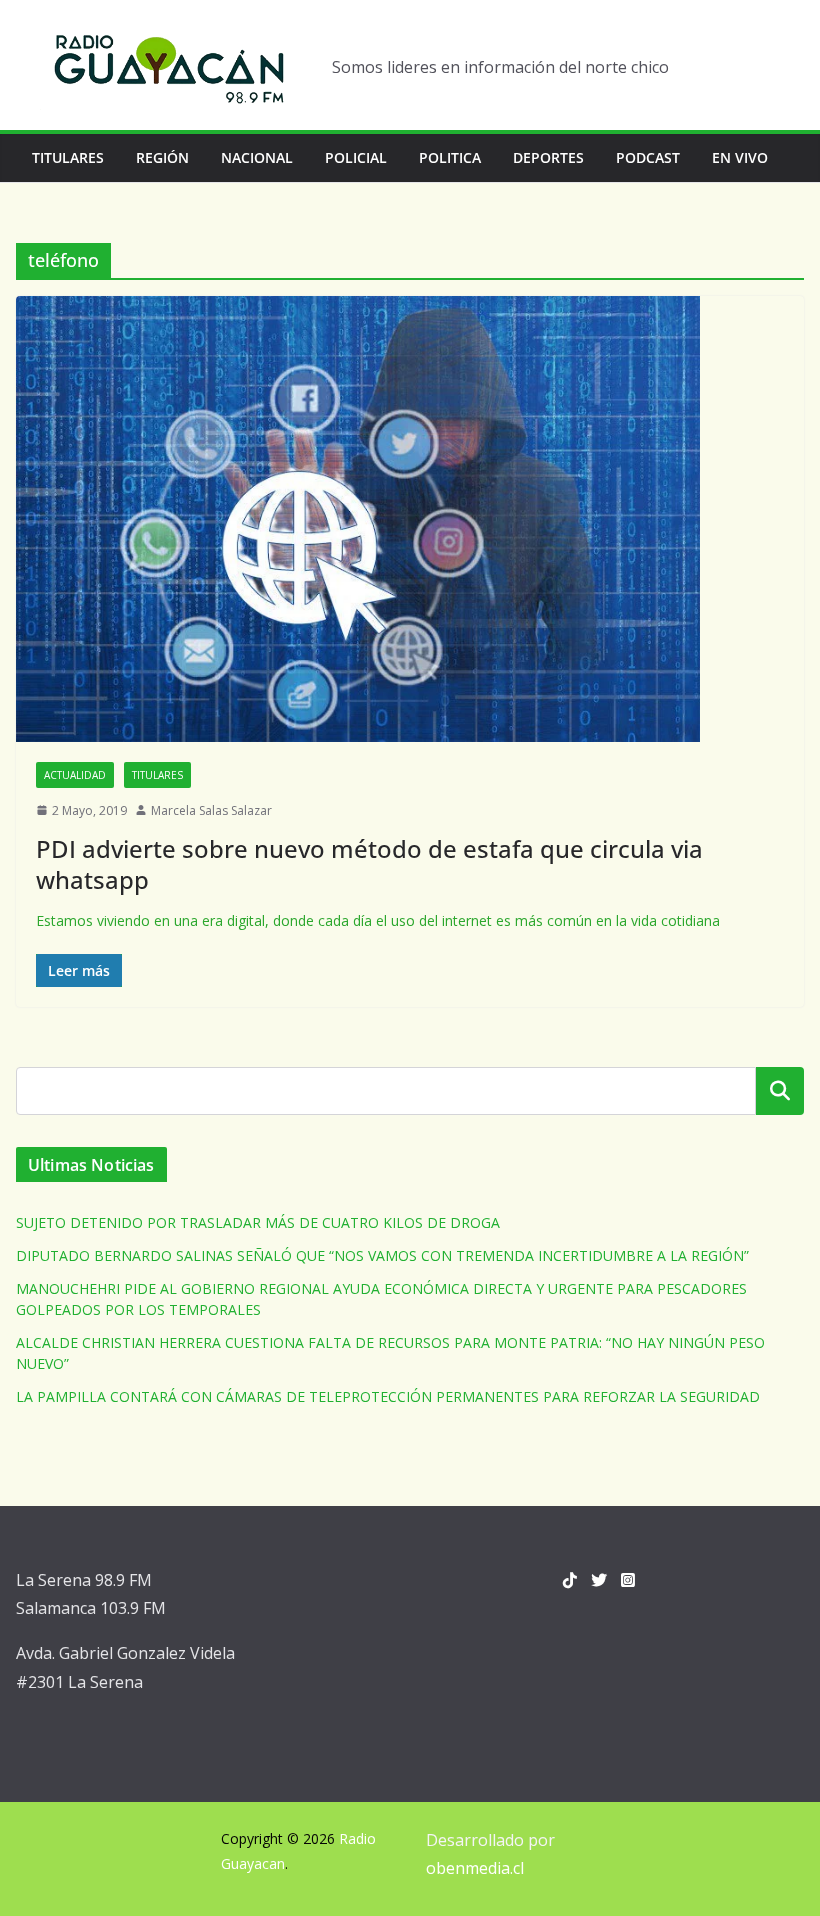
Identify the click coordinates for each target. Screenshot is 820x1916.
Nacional (257, 157)
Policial (356, 157)
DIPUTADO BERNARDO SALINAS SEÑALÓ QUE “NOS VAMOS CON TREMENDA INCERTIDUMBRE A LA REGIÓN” (382, 1255)
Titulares (68, 157)
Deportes (548, 157)
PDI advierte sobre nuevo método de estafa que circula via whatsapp (369, 864)
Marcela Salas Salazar (211, 810)
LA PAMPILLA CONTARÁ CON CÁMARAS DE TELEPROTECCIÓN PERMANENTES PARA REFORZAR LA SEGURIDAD (388, 1396)
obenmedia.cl (475, 1868)
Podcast (648, 157)
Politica (450, 157)
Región (162, 157)
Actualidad (75, 775)
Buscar (780, 1091)
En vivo (740, 157)
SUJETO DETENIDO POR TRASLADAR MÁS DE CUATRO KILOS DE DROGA (258, 1222)
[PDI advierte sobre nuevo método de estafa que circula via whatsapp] (410, 518)
